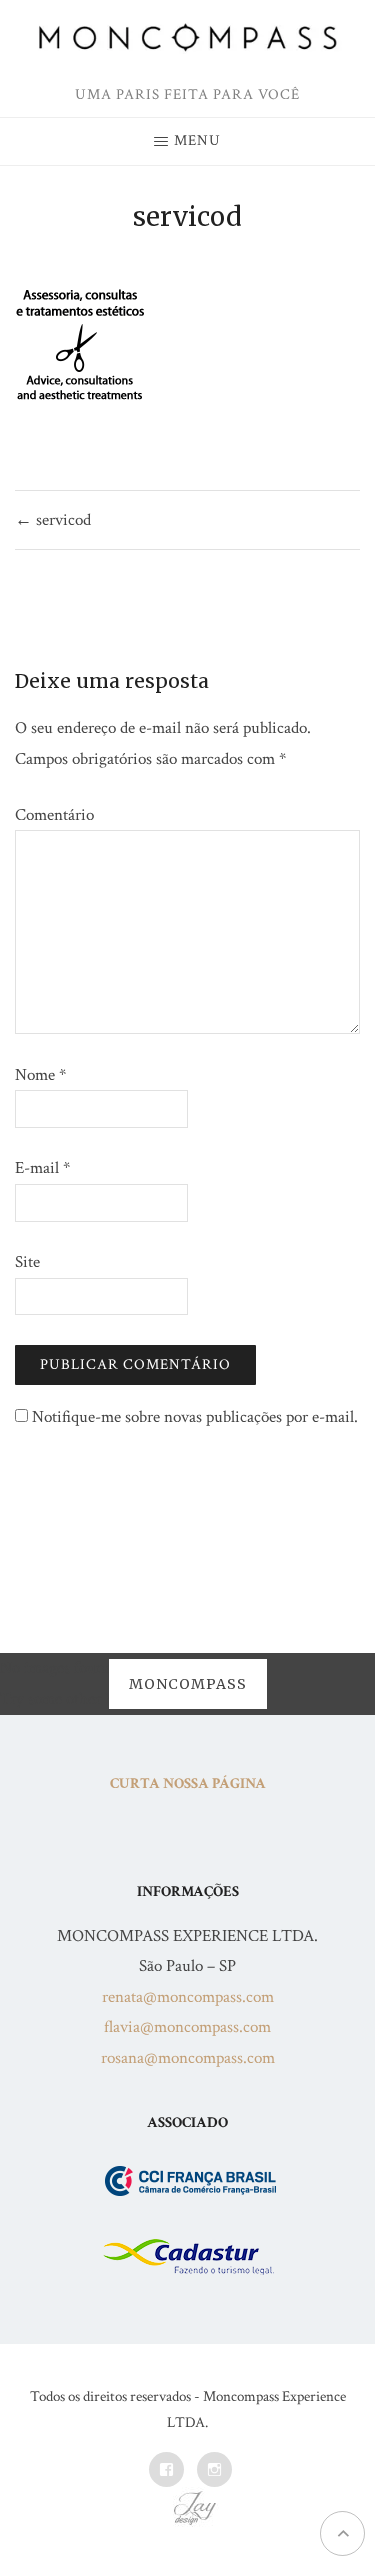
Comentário (54, 815)
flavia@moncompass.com (187, 2027)
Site (27, 1262)
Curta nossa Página (188, 1783)
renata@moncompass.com (188, 1997)
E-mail (42, 1168)
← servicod (53, 520)
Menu (197, 140)
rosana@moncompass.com (188, 2058)
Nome (40, 1075)
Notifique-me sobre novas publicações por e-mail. (195, 1417)
